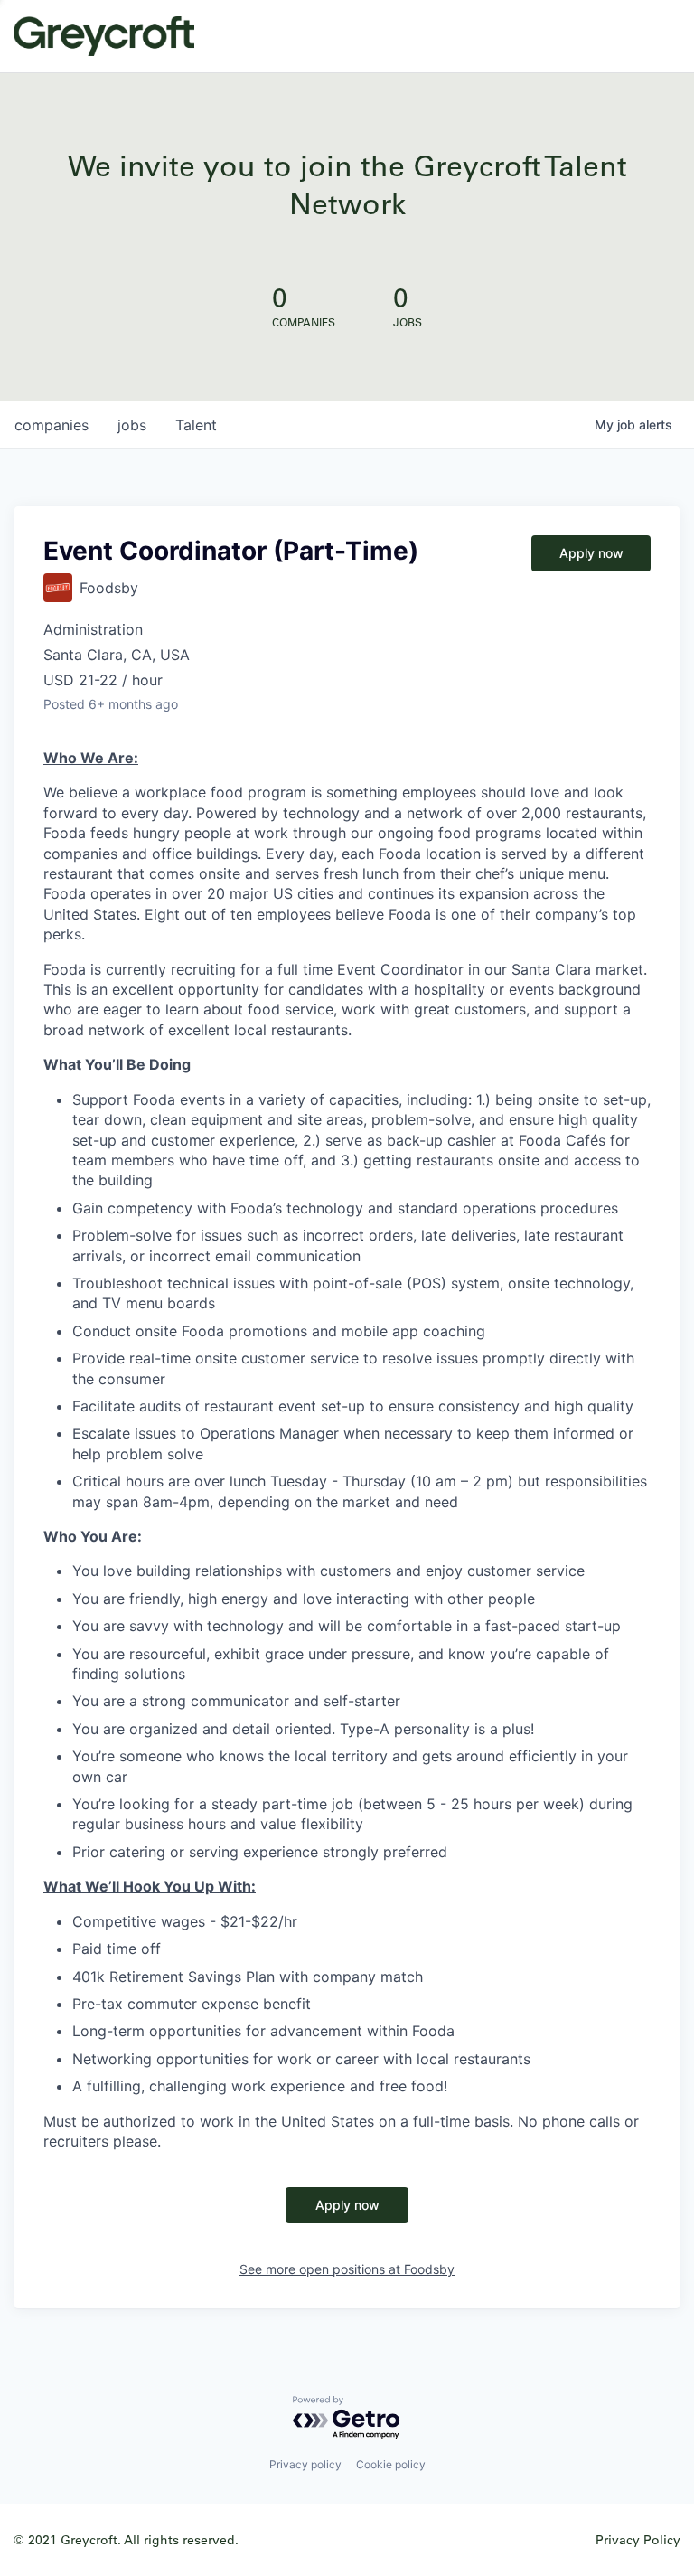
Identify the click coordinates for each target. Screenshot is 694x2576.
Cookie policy (391, 2464)
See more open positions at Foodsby (347, 2269)
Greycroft (104, 36)
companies (52, 425)
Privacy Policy (638, 2539)
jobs (132, 425)
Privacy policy (305, 2464)
